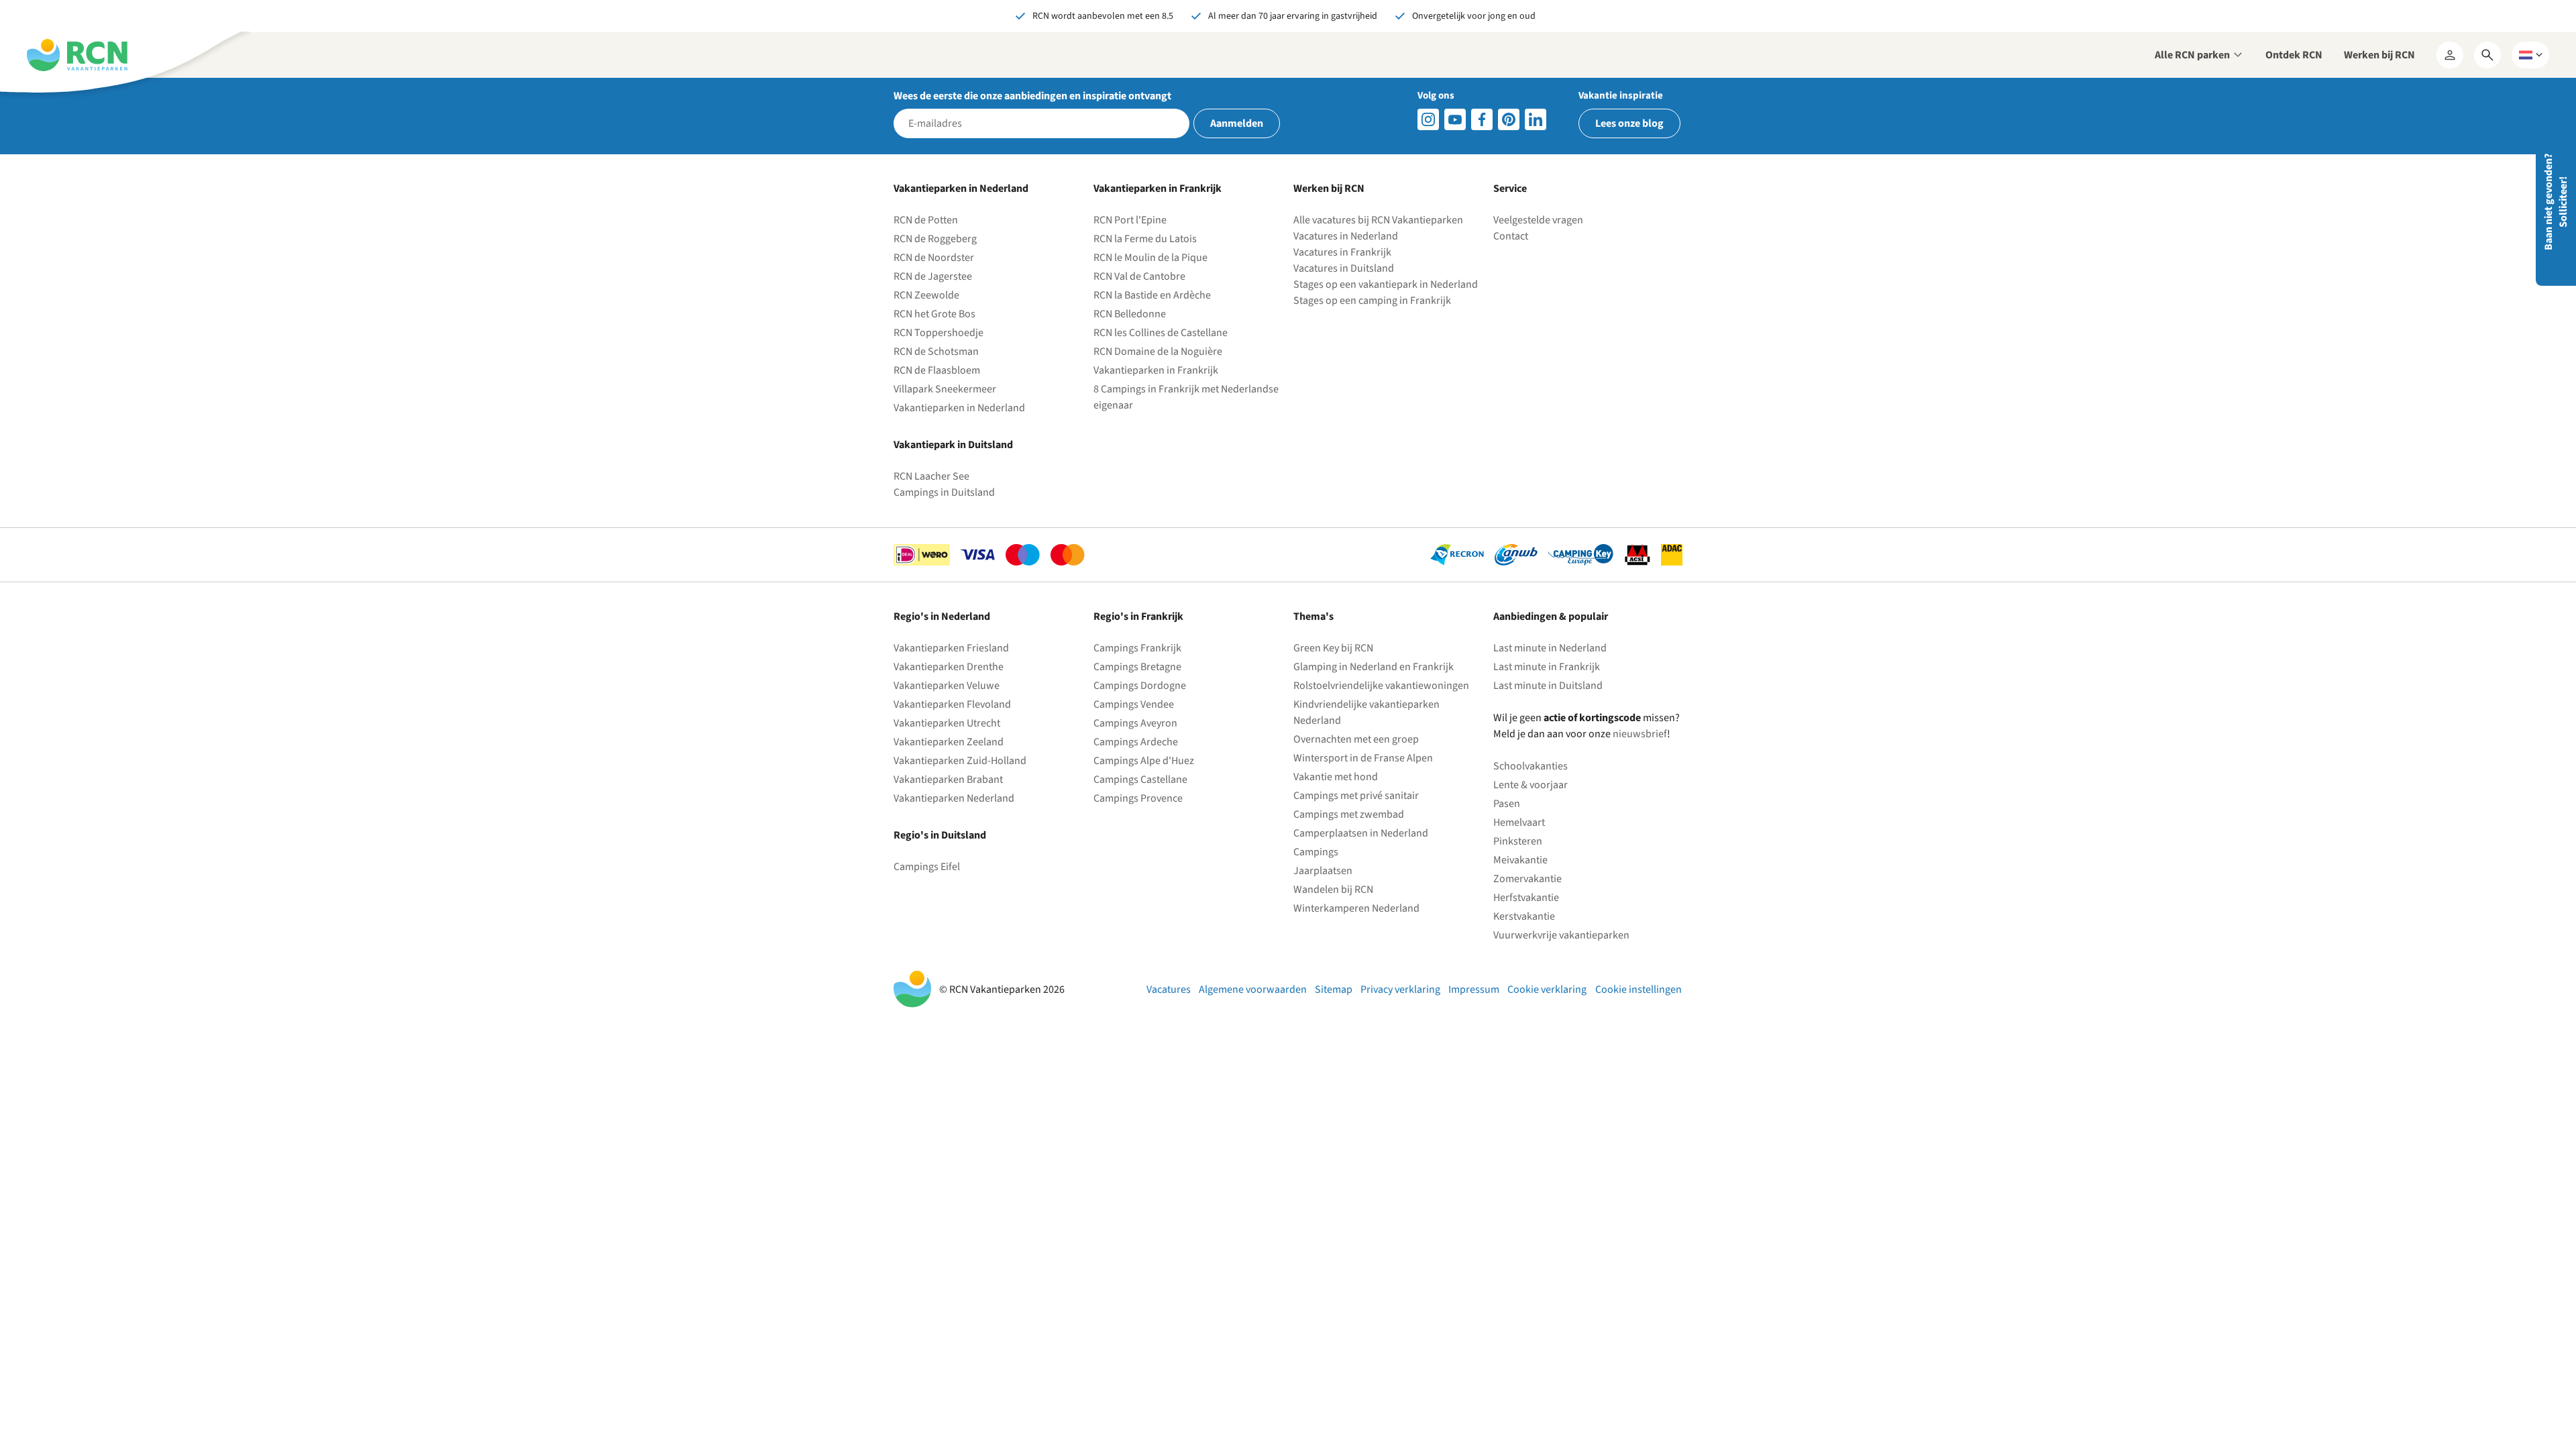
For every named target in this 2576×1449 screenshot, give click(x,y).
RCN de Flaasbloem (937, 370)
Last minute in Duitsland (1548, 686)
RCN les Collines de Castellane (1161, 333)
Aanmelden (1237, 123)
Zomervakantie (1527, 879)
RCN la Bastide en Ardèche (1152, 295)
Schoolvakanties (1531, 766)
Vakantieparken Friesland (951, 648)
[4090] (1509, 119)
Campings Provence (1138, 798)
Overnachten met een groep (1356, 739)
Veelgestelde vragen (1538, 220)
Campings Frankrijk (1137, 648)
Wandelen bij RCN (1333, 890)
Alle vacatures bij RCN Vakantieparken (1378, 220)
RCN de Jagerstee (933, 276)
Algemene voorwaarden (1253, 989)
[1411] (1482, 119)
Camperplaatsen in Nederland (1361, 833)
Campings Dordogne (1140, 686)
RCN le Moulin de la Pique (1150, 258)
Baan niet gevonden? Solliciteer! (2556, 202)
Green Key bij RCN (1333, 648)
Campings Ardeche (1136, 742)
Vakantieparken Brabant (948, 780)
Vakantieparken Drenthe (949, 667)
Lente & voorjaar (1531, 785)
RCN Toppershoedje (938, 333)
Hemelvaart (1519, 822)
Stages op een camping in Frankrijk (1372, 301)
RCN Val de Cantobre (1139, 276)
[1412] (1455, 119)
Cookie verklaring (1547, 989)
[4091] (1536, 119)
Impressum (1474, 989)
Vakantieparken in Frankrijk (1156, 370)
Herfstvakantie (1526, 898)
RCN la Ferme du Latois (1145, 239)
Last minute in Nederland (1550, 648)
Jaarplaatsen (1323, 871)
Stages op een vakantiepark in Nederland (1386, 284)
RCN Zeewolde (926, 295)
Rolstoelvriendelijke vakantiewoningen (1381, 686)
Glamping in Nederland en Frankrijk (1374, 667)
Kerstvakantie (1524, 916)
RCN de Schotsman (936, 352)
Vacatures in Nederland (1346, 236)
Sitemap (1334, 989)
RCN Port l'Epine (1130, 220)
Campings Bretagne (1137, 667)
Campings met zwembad (1349, 814)
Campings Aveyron (1135, 723)
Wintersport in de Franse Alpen (1363, 758)
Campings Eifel (927, 867)
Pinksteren (1518, 841)
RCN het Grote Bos (934, 314)
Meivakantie (1520, 860)
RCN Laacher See (931, 476)
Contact (1511, 236)
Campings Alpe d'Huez (1144, 761)
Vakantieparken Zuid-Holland (960, 761)
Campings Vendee (1134, 704)
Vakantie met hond (1336, 777)
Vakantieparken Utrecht (947, 723)
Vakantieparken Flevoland (952, 704)
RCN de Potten (926, 220)
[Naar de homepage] (77, 55)
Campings (1316, 852)
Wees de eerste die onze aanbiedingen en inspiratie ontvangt (1032, 96)
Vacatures (1169, 989)
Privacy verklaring (1400, 989)
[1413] (1428, 119)
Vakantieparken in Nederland (959, 408)
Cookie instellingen (1639, 989)
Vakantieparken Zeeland (949, 742)
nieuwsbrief (1640, 734)
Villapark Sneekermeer (945, 389)
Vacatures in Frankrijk (1342, 252)
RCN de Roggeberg (935, 239)
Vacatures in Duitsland (1344, 268)
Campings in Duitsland (944, 492)
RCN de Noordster (934, 258)
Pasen (1507, 804)
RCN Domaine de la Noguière (1158, 352)
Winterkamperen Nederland (1356, 908)
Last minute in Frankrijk (1547, 667)
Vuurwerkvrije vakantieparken (1561, 935)
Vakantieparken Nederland (954, 798)
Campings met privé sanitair (1356, 796)
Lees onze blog (1629, 123)
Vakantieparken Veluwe (947, 686)
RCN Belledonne (1130, 314)
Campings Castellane (1140, 780)
